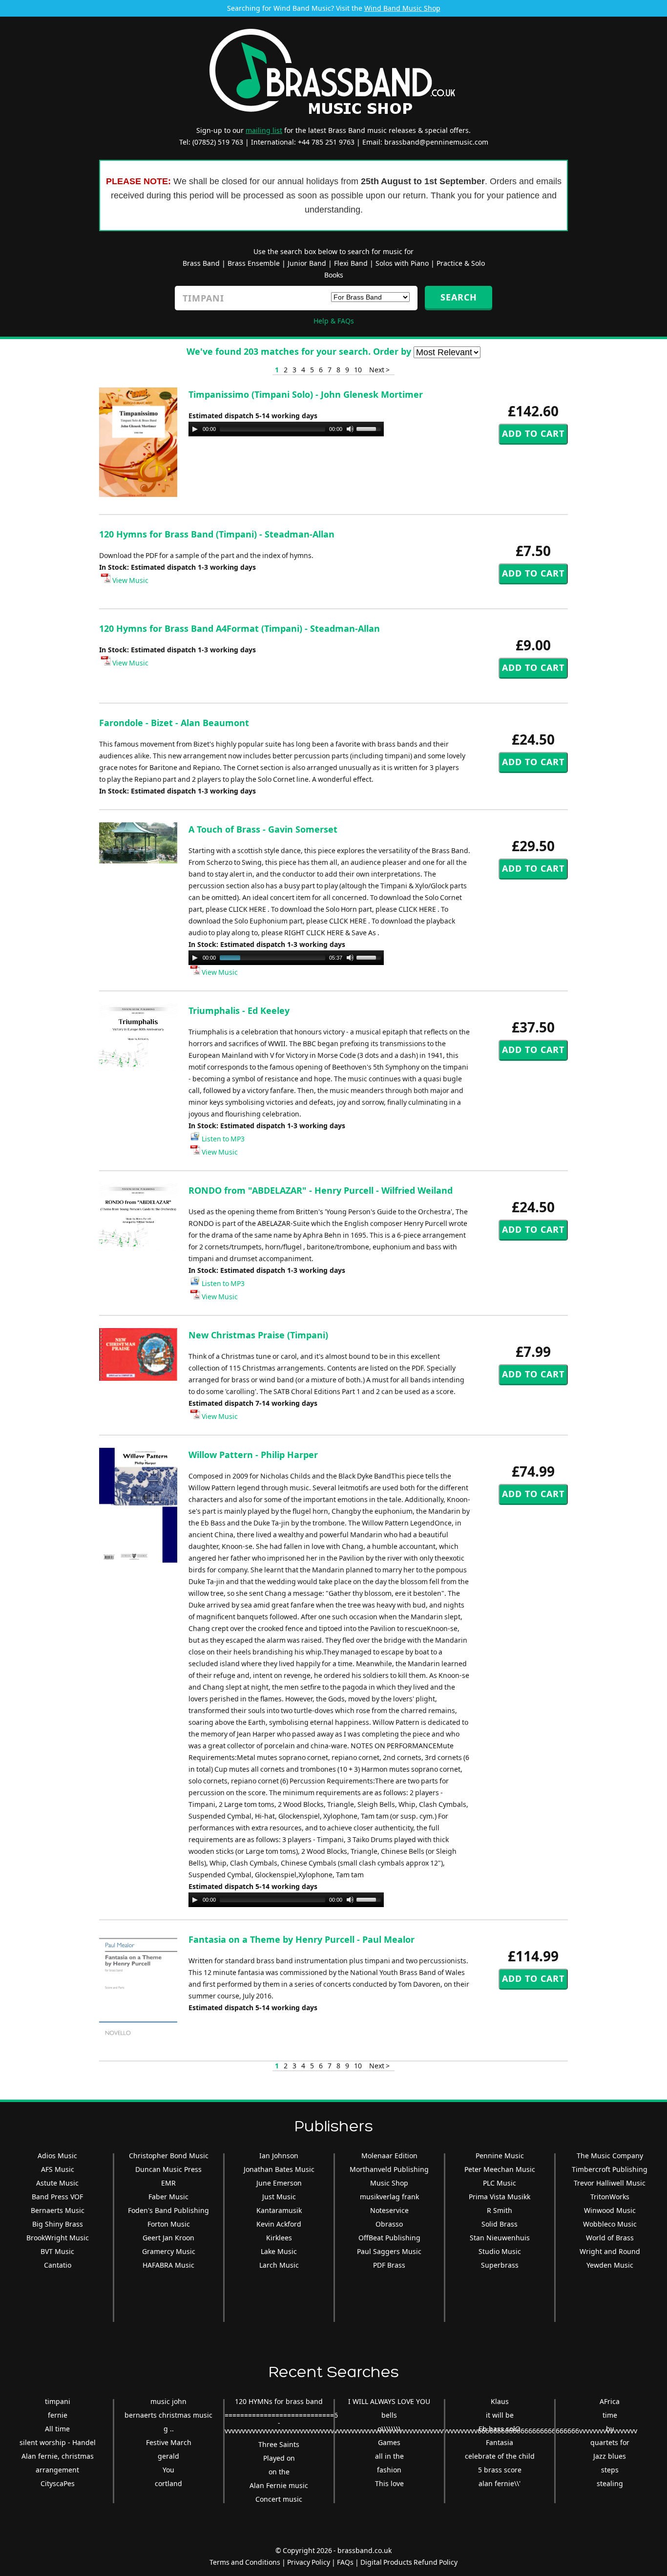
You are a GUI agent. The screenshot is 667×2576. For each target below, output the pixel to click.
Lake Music (279, 2251)
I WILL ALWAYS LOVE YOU (389, 2401)
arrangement (57, 2470)
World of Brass (610, 2238)
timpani (58, 2401)
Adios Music (57, 2156)
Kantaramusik (279, 2210)
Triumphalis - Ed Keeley (239, 1010)
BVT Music (57, 2251)
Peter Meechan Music (500, 2169)
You (168, 2470)
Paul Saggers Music (389, 2251)
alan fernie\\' (500, 2483)
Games (389, 2442)
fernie (58, 2415)
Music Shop (389, 2183)
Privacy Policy (309, 2562)
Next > (379, 370)
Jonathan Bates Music (279, 2169)
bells (389, 2415)
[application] (286, 429)
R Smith (500, 2210)
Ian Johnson (279, 2156)
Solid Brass (500, 2224)
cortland (168, 2483)
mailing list (264, 130)
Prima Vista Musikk (500, 2197)
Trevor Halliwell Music (610, 2183)
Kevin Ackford (279, 2224)
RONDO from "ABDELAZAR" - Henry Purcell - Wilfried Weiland (321, 1190)
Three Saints (279, 2444)
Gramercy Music (169, 2251)
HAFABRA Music (168, 2265)
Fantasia (500, 2442)
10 (358, 370)
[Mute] (350, 429)
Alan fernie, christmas (58, 2456)
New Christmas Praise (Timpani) (258, 1335)
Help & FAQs (334, 321)
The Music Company (610, 2156)
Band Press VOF (57, 2197)
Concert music (279, 2499)
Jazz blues (610, 2456)
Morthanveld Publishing (389, 2169)
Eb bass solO (500, 2429)
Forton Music (169, 2224)
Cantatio (58, 2265)
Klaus (500, 2401)
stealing (610, 2483)
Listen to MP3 (222, 1139)
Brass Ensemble (254, 263)
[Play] (195, 429)
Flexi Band (351, 263)
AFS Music (58, 2169)
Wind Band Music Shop (402, 8)
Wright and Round (610, 2251)
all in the (389, 2456)
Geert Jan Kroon (168, 2238)
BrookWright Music (58, 2238)
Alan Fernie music (279, 2485)
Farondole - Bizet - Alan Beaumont (174, 723)
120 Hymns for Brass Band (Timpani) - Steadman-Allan (217, 534)
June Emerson (279, 2183)
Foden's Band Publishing (168, 2210)
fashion (389, 2470)
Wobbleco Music (610, 2224)
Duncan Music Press (168, 2169)
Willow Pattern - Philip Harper (253, 1455)
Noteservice (389, 2210)
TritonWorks (610, 2197)
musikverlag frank (389, 2197)
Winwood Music (610, 2210)
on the (279, 2472)
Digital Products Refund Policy (409, 2562)
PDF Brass (389, 2265)
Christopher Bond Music (169, 2156)
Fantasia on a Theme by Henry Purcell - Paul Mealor (302, 1939)
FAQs (345, 2562)
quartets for (610, 2442)
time (610, 2415)
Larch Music (279, 2265)
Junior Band (307, 263)
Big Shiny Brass (58, 2224)
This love (389, 2483)
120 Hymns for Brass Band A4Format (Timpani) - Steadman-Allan (240, 628)
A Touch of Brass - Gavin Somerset (263, 829)
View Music (130, 580)
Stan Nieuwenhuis (500, 2238)
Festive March (169, 2442)
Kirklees (279, 2238)
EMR (168, 2183)
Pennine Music (500, 2156)
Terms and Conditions (245, 2562)
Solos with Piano (402, 263)
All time (57, 2429)
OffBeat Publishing (389, 2238)
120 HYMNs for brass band (279, 2401)
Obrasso (389, 2224)
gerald (168, 2456)
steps (610, 2470)
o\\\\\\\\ (389, 2429)
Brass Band (201, 263)
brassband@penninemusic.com (436, 142)
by (610, 2429)
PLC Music (500, 2183)
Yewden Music (610, 2265)
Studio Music (500, 2251)
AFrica (610, 2401)
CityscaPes (58, 2483)
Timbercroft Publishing (610, 2169)
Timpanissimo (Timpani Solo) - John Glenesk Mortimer (306, 394)
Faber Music (168, 2197)
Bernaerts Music (58, 2210)
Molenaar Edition (389, 2156)
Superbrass (500, 2265)
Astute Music (57, 2183)
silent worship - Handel (58, 2442)
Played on (279, 2458)
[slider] (370, 428)
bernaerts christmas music (168, 2415)
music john (168, 2401)
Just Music (279, 2197)
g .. (169, 2429)
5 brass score (500, 2470)
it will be (500, 2415)
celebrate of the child (500, 2456)
